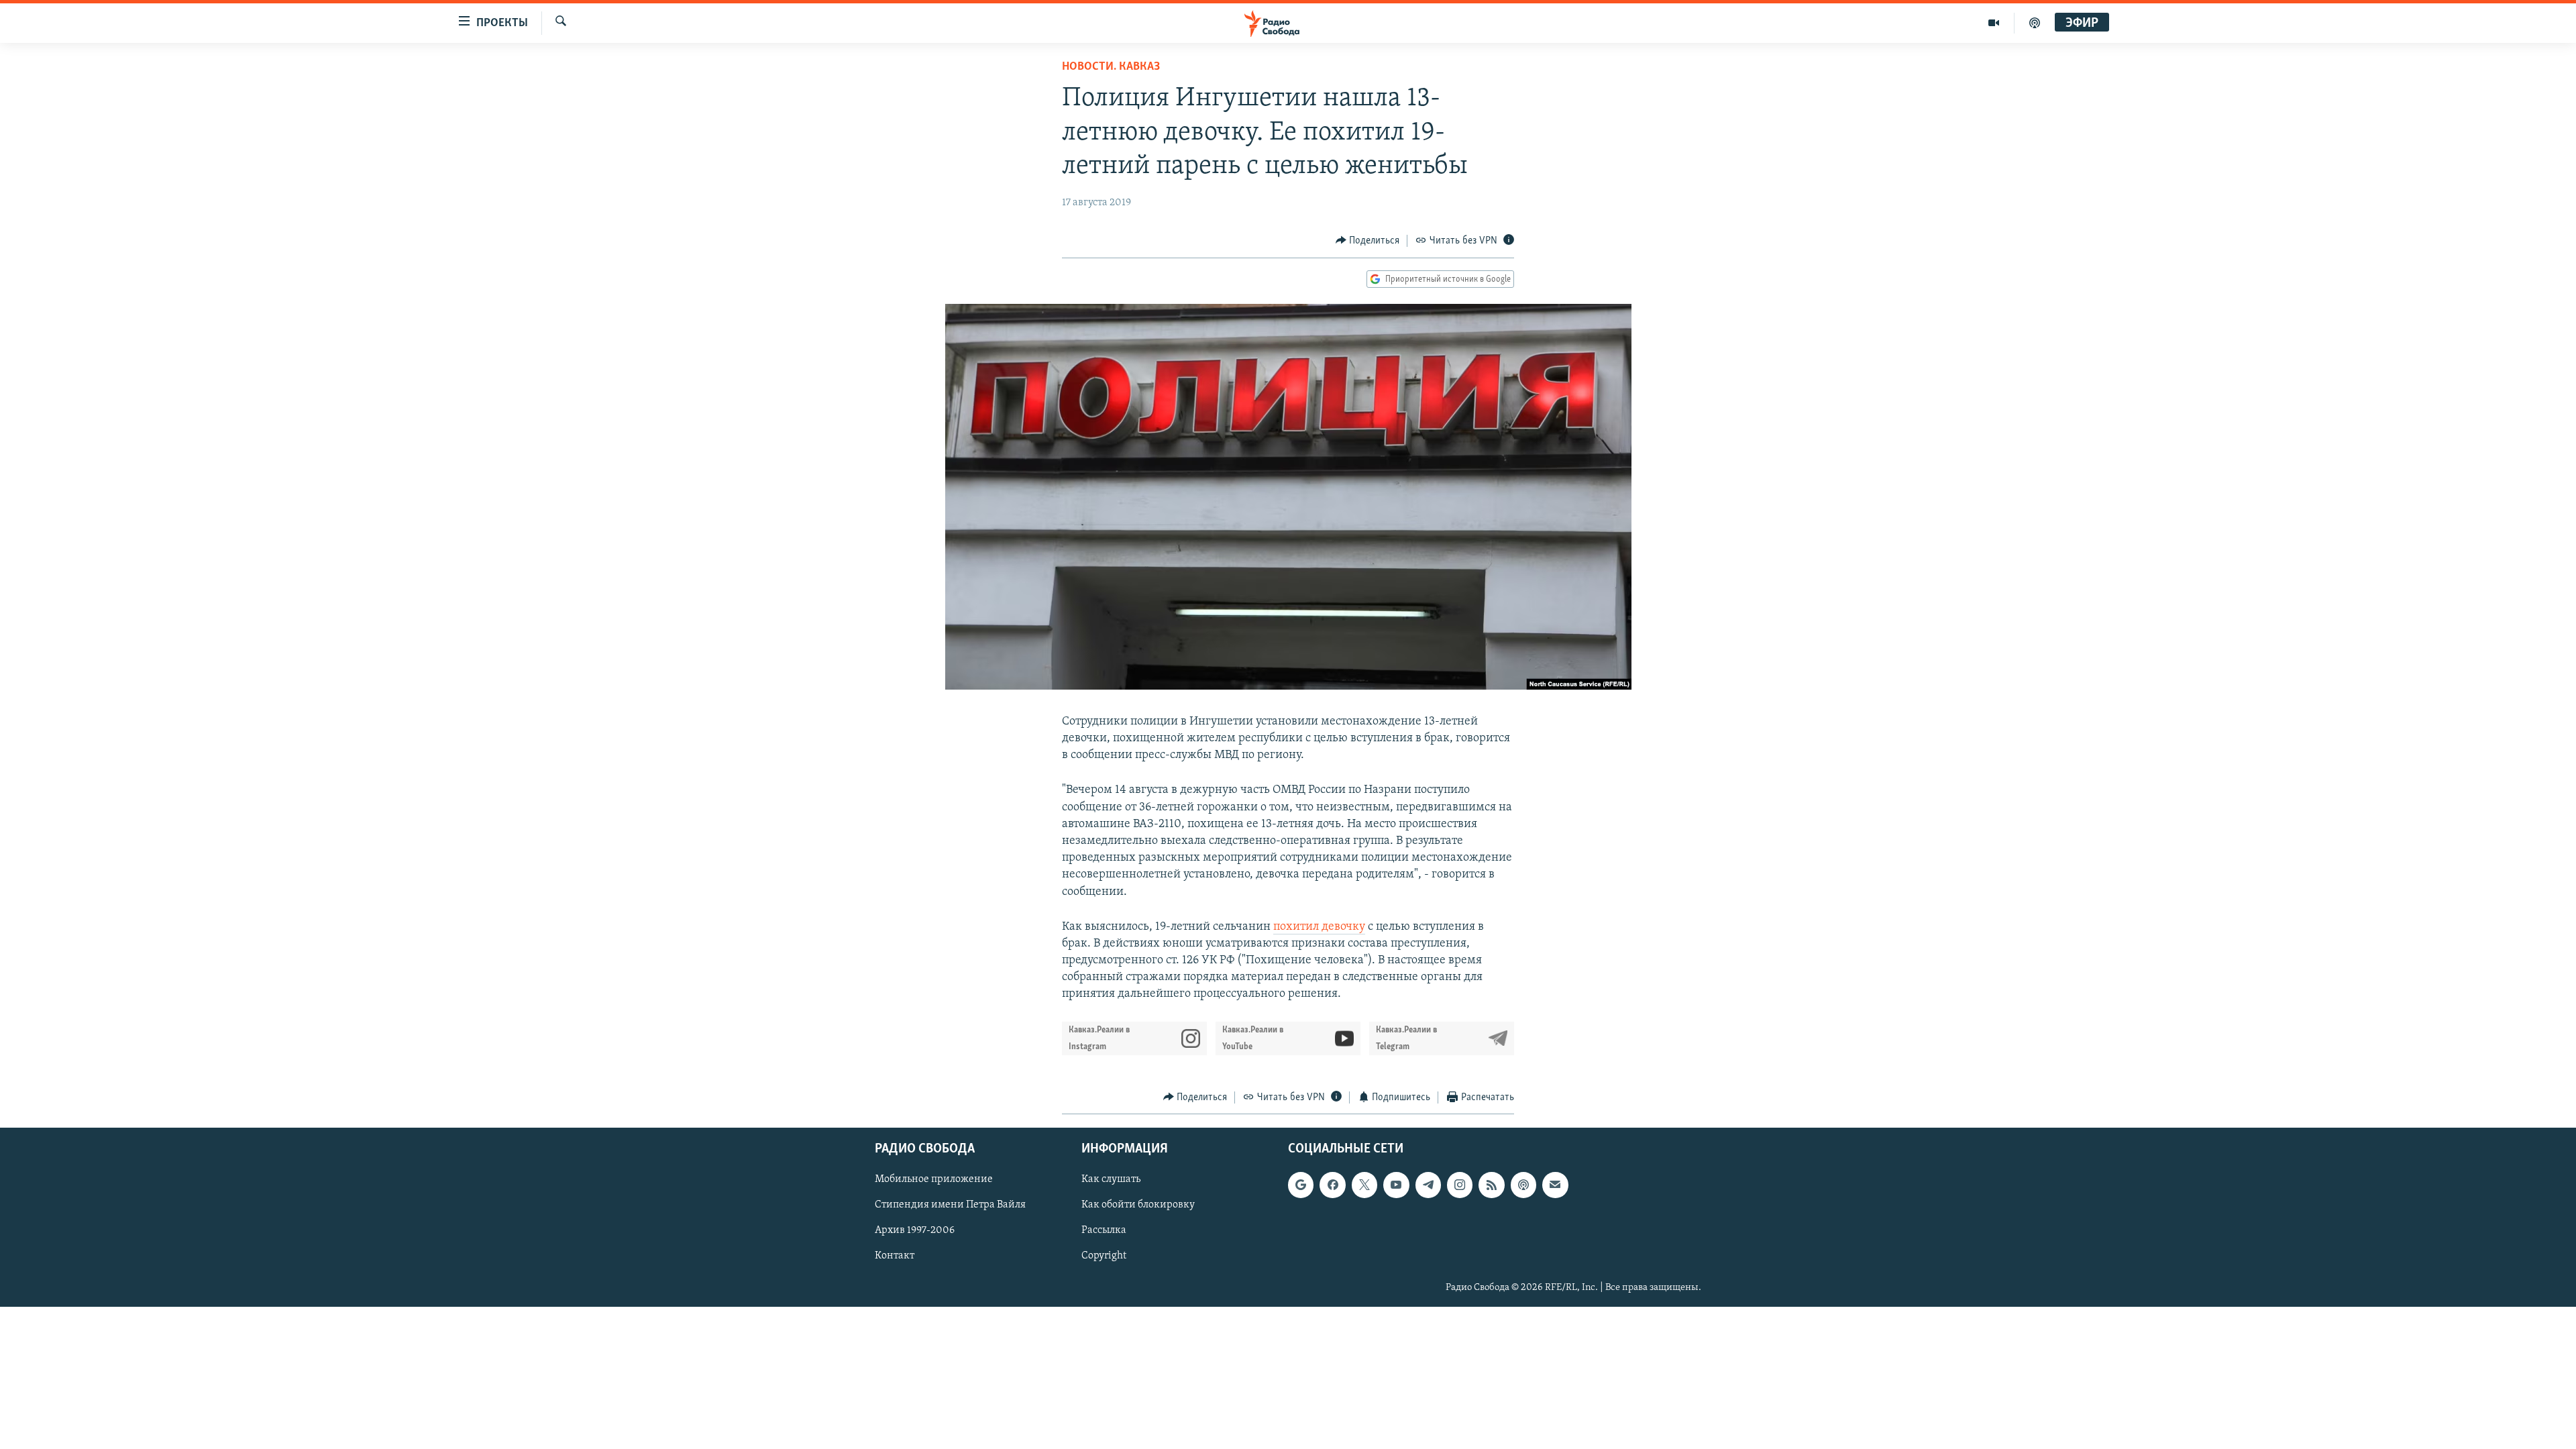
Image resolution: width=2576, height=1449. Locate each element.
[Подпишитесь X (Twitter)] (1364, 1185)
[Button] (1368, 241)
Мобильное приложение (934, 1179)
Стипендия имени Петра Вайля (950, 1205)
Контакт (895, 1256)
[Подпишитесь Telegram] (1428, 1185)
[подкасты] (2035, 23)
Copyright (1104, 1256)
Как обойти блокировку (1138, 1205)
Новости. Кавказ (1111, 67)
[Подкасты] (1523, 1185)
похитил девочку (1319, 927)
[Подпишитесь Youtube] (1396, 1185)
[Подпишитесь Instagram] (1460, 1185)
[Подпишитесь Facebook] (1332, 1185)
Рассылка (1104, 1231)
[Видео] (1994, 23)
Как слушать (1111, 1179)
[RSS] (1491, 1185)
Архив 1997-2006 (915, 1231)
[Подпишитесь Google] (1301, 1185)
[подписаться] (1555, 1185)
